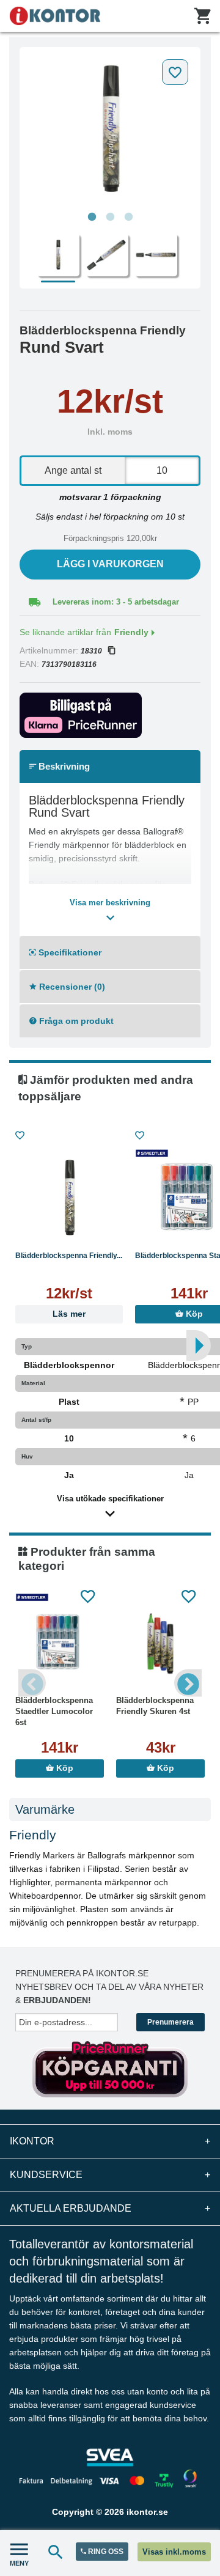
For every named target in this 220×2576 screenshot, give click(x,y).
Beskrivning (63, 766)
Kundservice (110, 2175)
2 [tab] (110, 217)
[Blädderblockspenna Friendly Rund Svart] (110, 130)
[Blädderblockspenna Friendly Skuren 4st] (160, 1643)
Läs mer (69, 1314)
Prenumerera (170, 2022)
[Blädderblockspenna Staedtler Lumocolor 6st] (60, 1643)
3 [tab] (128, 217)
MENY (19, 2563)
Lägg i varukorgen (110, 564)
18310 (91, 651)
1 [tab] (92, 217)
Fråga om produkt (75, 1021)
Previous (32, 1683)
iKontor (110, 2141)
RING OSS (105, 2552)
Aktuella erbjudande (110, 2208)
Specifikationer (69, 952)
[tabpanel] (110, 130)
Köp (64, 1768)
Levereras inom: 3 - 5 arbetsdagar (116, 602)
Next (188, 1683)
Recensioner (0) (71, 987)
